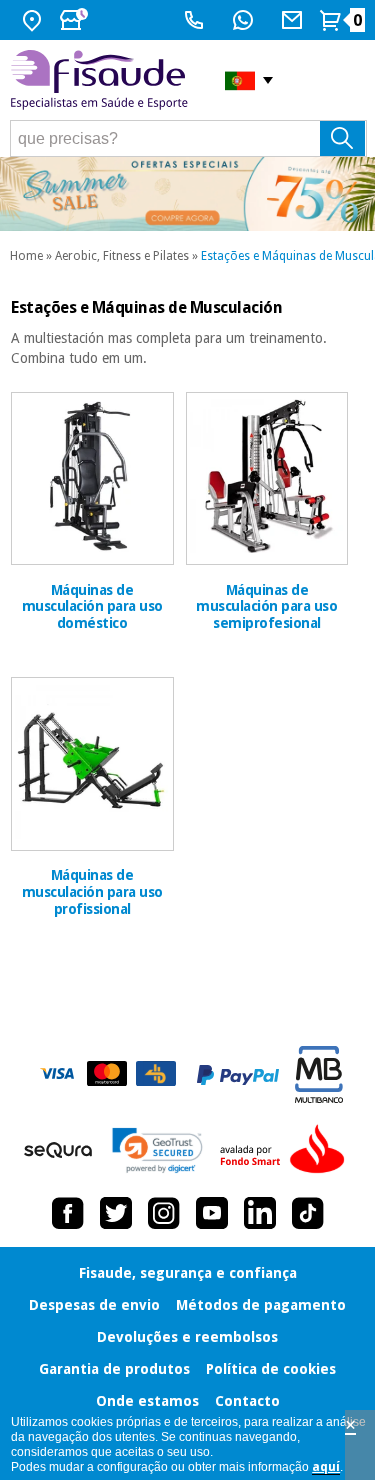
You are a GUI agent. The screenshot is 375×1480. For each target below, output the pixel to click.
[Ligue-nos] (196, 20)
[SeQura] (58, 1150)
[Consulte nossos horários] (76, 20)
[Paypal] (238, 1075)
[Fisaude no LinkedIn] (260, 1213)
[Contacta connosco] (294, 20)
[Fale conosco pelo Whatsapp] (245, 20)
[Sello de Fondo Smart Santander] (287, 1150)
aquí (326, 1467)
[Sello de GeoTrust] (157, 1150)
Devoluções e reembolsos (187, 1337)
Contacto (247, 1401)
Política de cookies (271, 1369)
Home (26, 256)
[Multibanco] (319, 1074)
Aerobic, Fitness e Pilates (122, 256)
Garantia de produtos (114, 1369)
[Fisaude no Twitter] (116, 1213)
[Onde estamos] (34, 20)
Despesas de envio (94, 1305)
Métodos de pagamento (261, 1305)
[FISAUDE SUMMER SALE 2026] (187, 194)
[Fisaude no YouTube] (212, 1213)
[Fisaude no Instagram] (164, 1213)
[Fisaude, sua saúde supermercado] (102, 80)
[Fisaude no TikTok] (308, 1213)
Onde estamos (147, 1401)
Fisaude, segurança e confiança (188, 1273)
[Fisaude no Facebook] (68, 1213)
